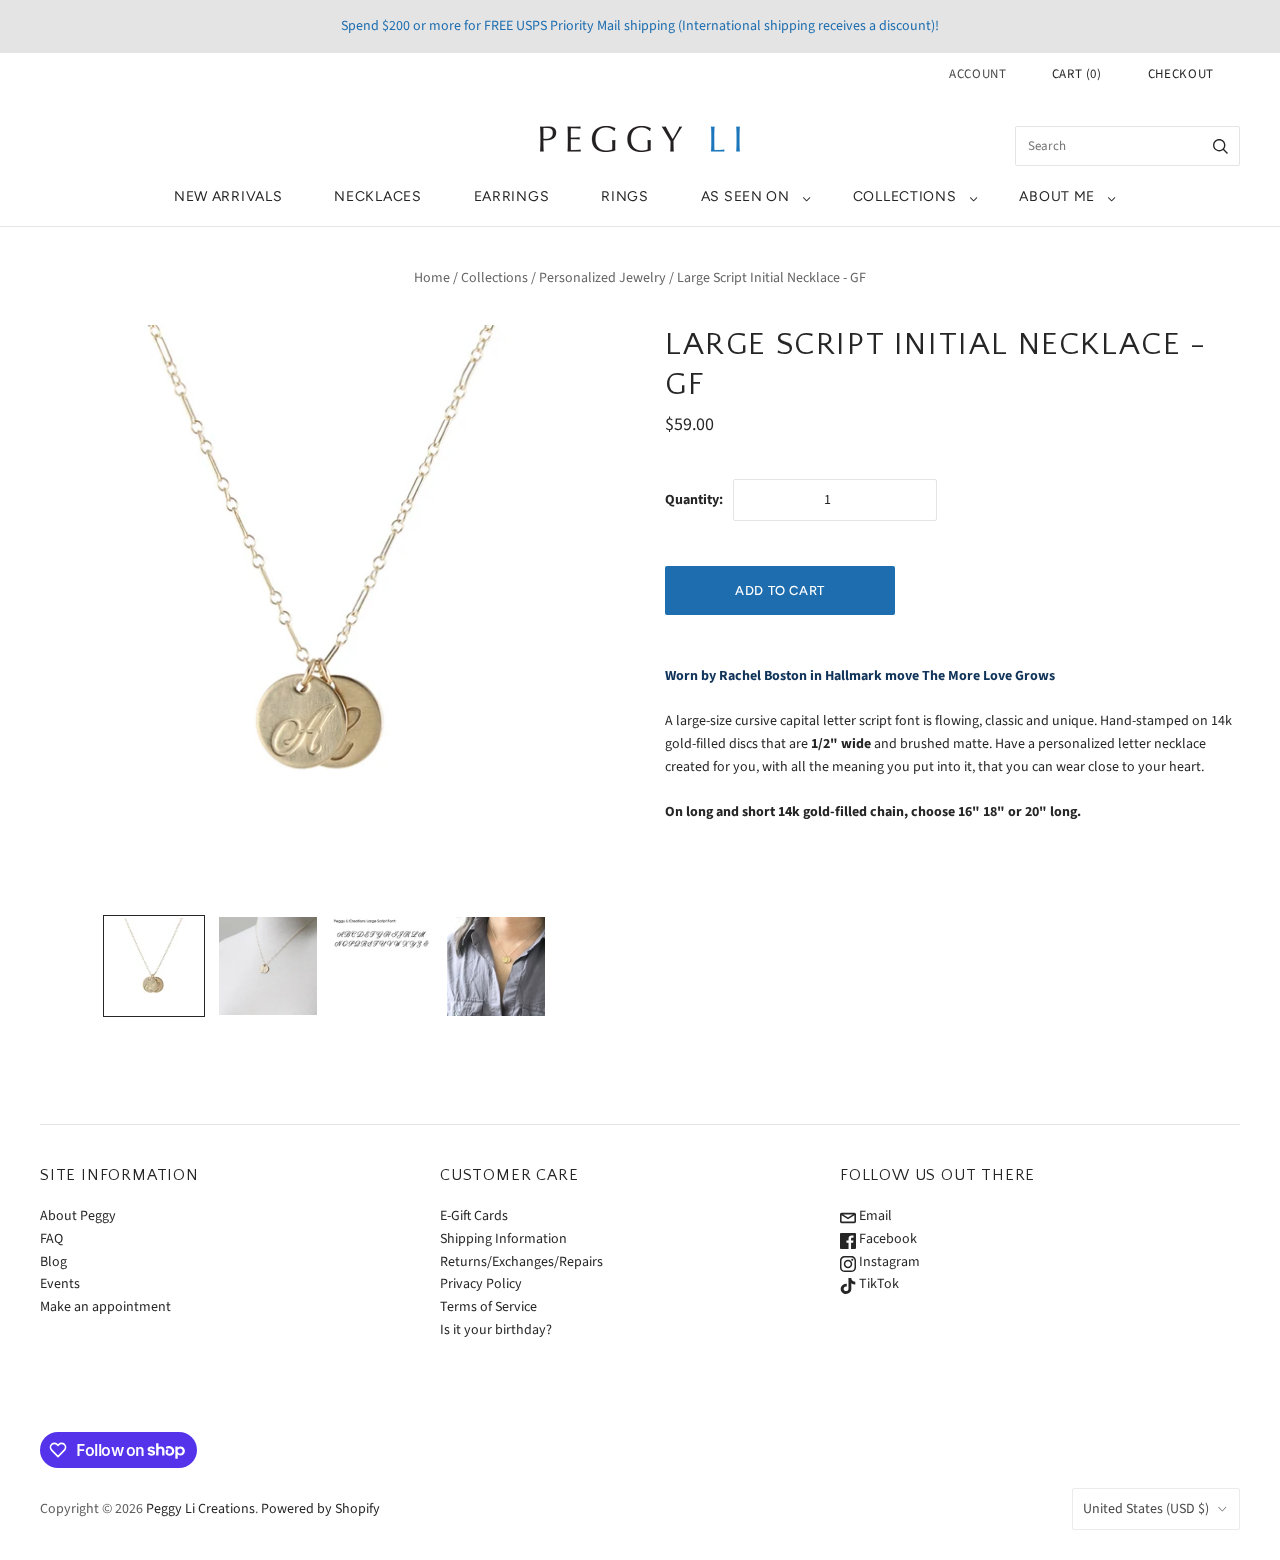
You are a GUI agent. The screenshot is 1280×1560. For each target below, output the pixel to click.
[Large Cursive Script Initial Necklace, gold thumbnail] (154, 966)
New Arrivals (228, 196)
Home (432, 278)
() (1077, 74)
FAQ (51, 1239)
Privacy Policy (481, 1284)
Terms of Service (488, 1307)
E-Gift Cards (474, 1216)
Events (60, 1284)
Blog (53, 1262)
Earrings (512, 196)
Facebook (886, 1239)
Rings (625, 196)
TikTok (877, 1284)
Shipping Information (503, 1239)
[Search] (1220, 146)
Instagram (888, 1262)
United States (1146, 1509)
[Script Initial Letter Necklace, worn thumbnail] (496, 966)
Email (874, 1216)
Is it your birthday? (496, 1330)
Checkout (1181, 74)
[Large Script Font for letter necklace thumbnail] (382, 936)
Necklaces (377, 196)
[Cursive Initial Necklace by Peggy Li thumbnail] (268, 966)
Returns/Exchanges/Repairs (521, 1262)
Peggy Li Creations (200, 1509)
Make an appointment (105, 1307)
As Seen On (745, 196)
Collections (905, 196)
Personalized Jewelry (602, 278)
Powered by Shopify (320, 1509)
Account (978, 74)
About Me (1057, 196)
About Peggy (78, 1216)
